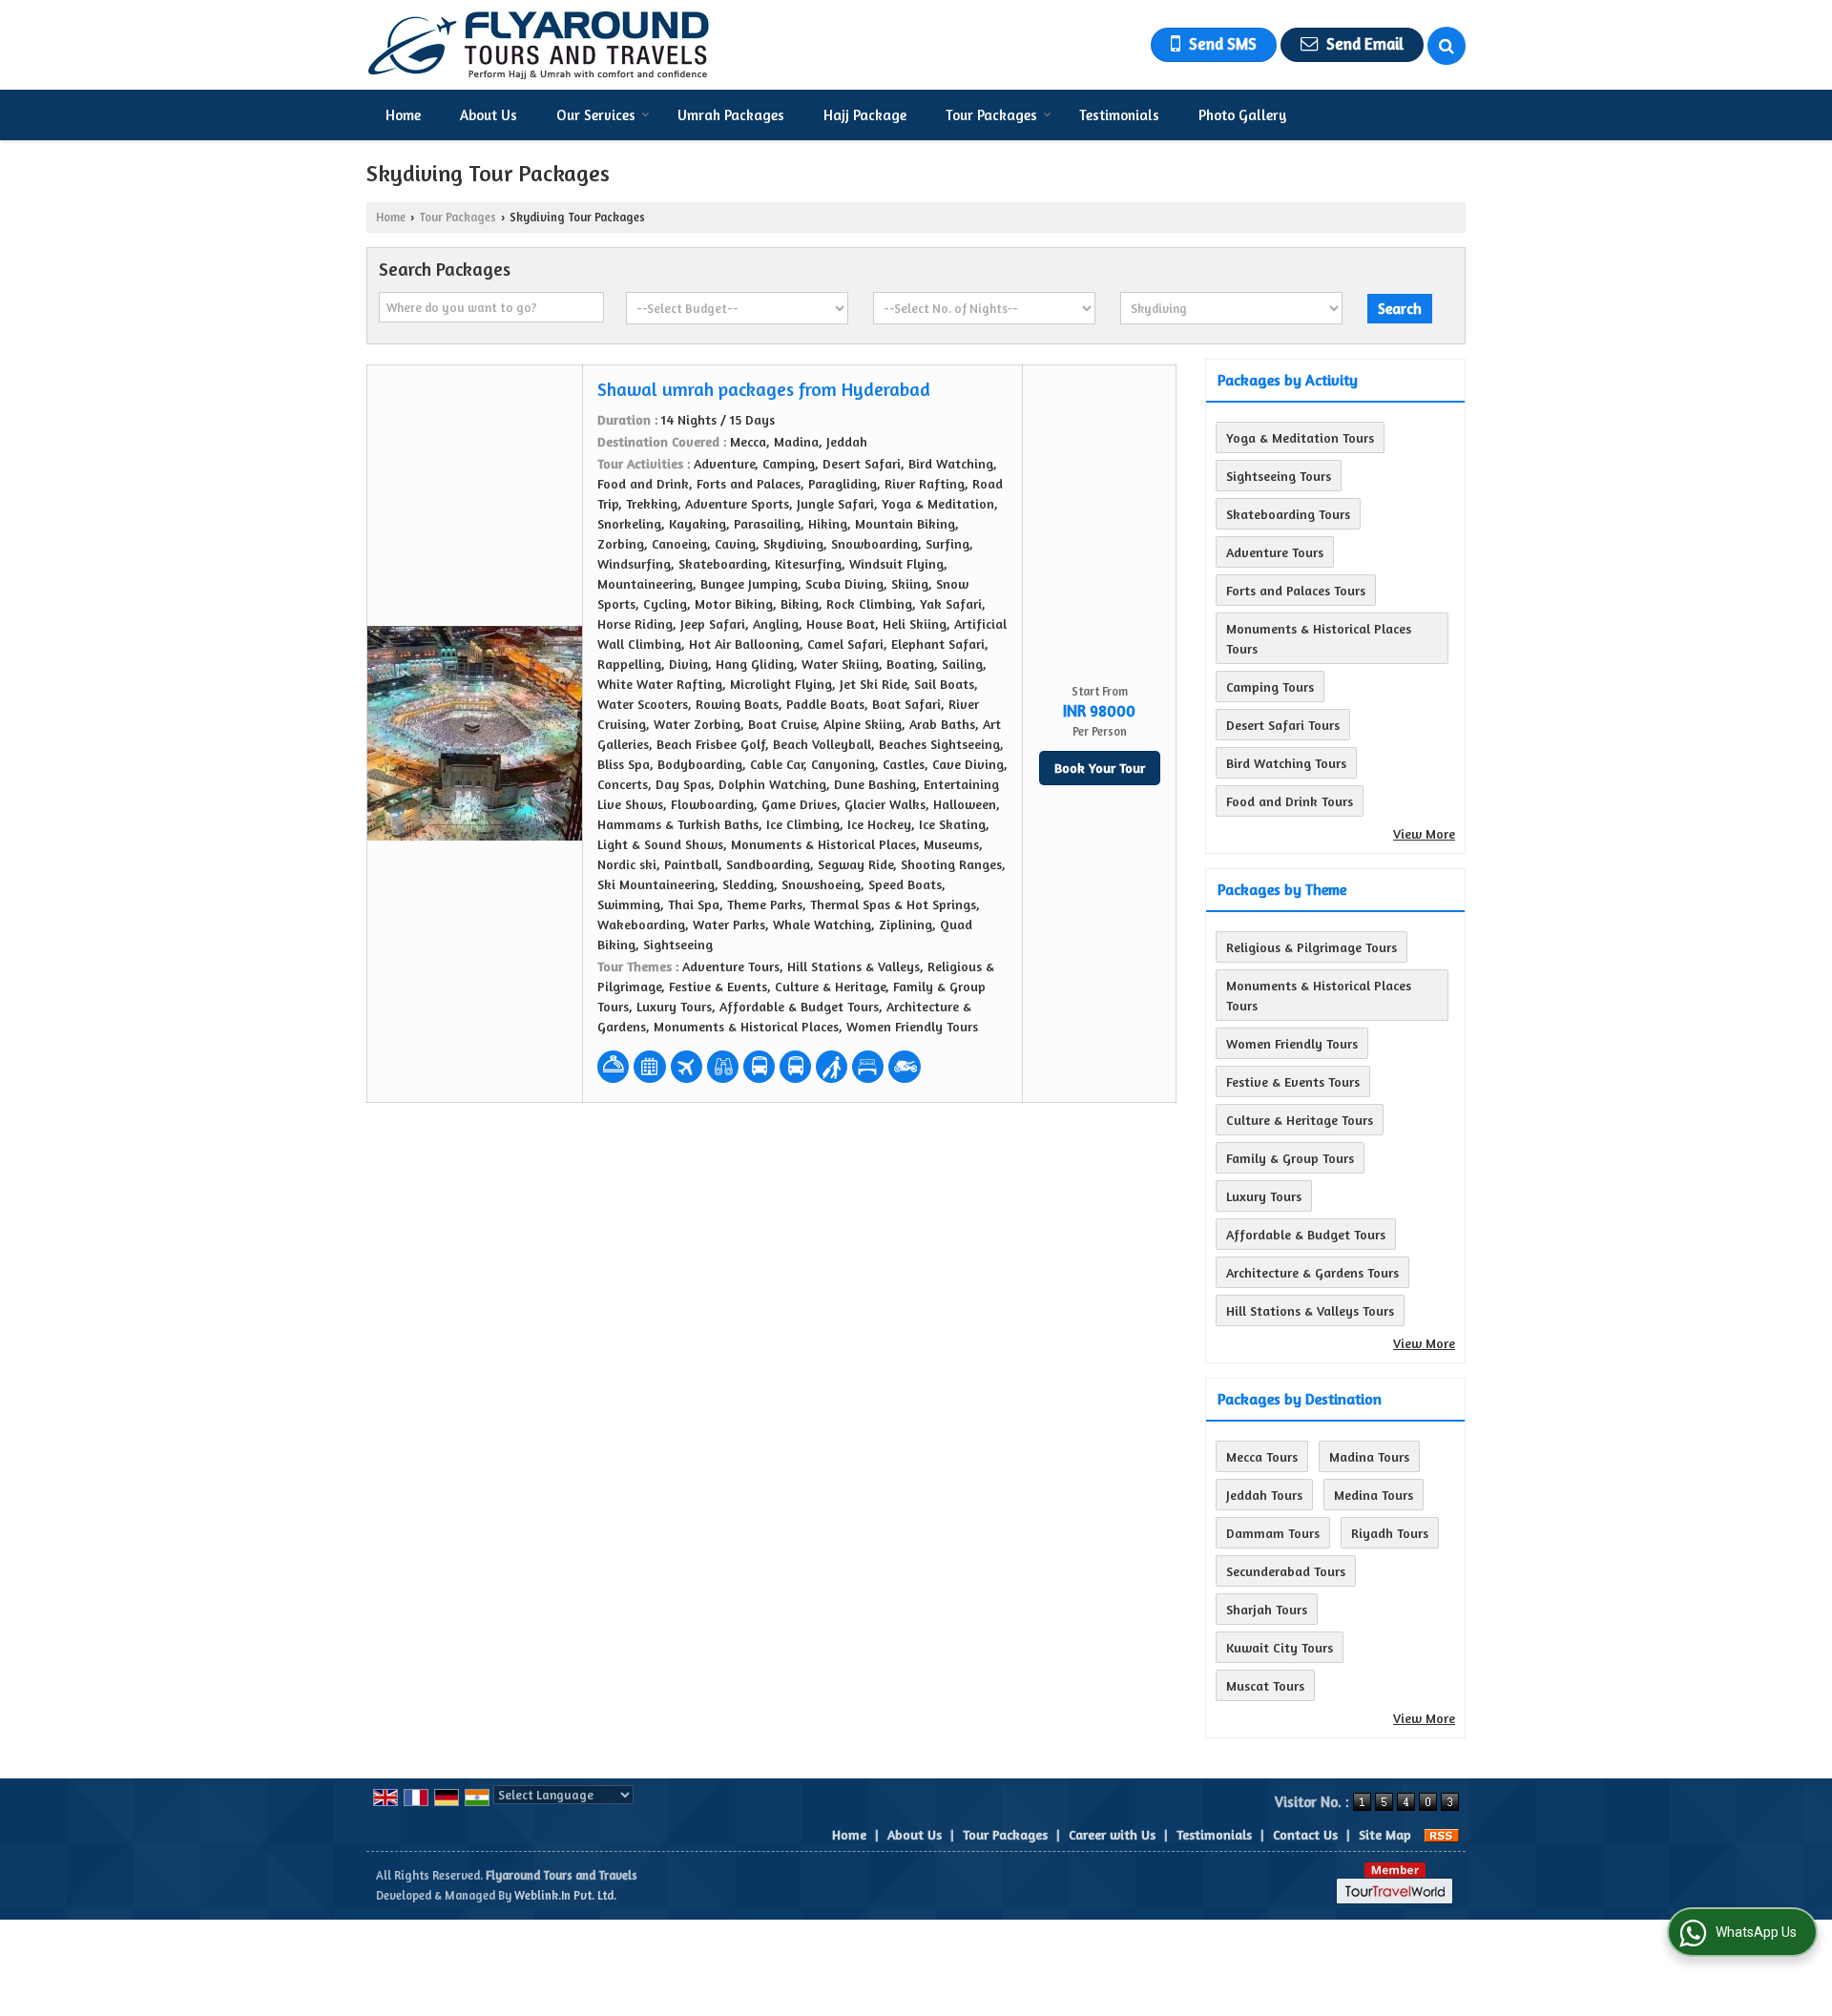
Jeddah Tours (1264, 1495)
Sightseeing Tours (1279, 476)
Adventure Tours (1275, 552)
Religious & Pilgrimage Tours (1312, 947)
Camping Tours (1270, 686)
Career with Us (1112, 1834)
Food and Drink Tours (1290, 801)
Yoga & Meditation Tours (1300, 437)
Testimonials (1119, 115)
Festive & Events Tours (1293, 1081)
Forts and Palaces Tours (1296, 590)
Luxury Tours (1264, 1196)
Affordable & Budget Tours (1306, 1234)
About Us (489, 115)
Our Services (596, 115)
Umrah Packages (731, 115)
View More (1424, 833)
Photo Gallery (1242, 115)
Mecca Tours (1262, 1456)
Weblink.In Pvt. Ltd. (565, 1895)
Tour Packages (991, 115)
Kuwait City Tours (1280, 1647)
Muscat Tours (1265, 1685)
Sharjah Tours (1267, 1609)
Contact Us (1305, 1834)
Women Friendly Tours (1292, 1043)
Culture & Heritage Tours (1300, 1120)
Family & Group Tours (1290, 1158)
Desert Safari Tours (1283, 725)
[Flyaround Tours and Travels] (538, 45)
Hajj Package (865, 115)
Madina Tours (1369, 1456)
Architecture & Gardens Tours (1312, 1272)
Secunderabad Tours (1286, 1571)
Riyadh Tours (1390, 1533)
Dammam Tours (1273, 1533)
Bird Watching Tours (1286, 763)
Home (403, 115)
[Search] (1447, 46)
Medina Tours (1374, 1495)
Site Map (1385, 1834)
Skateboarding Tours (1288, 514)
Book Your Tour (1100, 768)
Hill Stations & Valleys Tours (1310, 1310)
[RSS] (1442, 1834)
